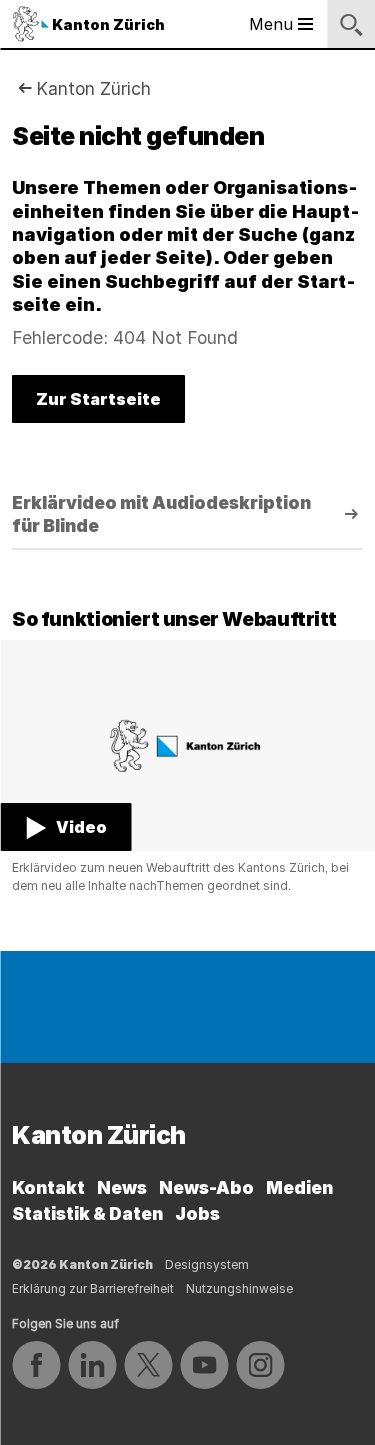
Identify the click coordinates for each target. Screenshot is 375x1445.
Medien (299, 1187)
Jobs (197, 1213)
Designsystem (207, 1264)
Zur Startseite (98, 399)
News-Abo (206, 1187)
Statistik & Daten (87, 1213)
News (122, 1187)
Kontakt (48, 1187)
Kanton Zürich (93, 88)
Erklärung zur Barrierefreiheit (93, 1288)
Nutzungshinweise (239, 1288)
